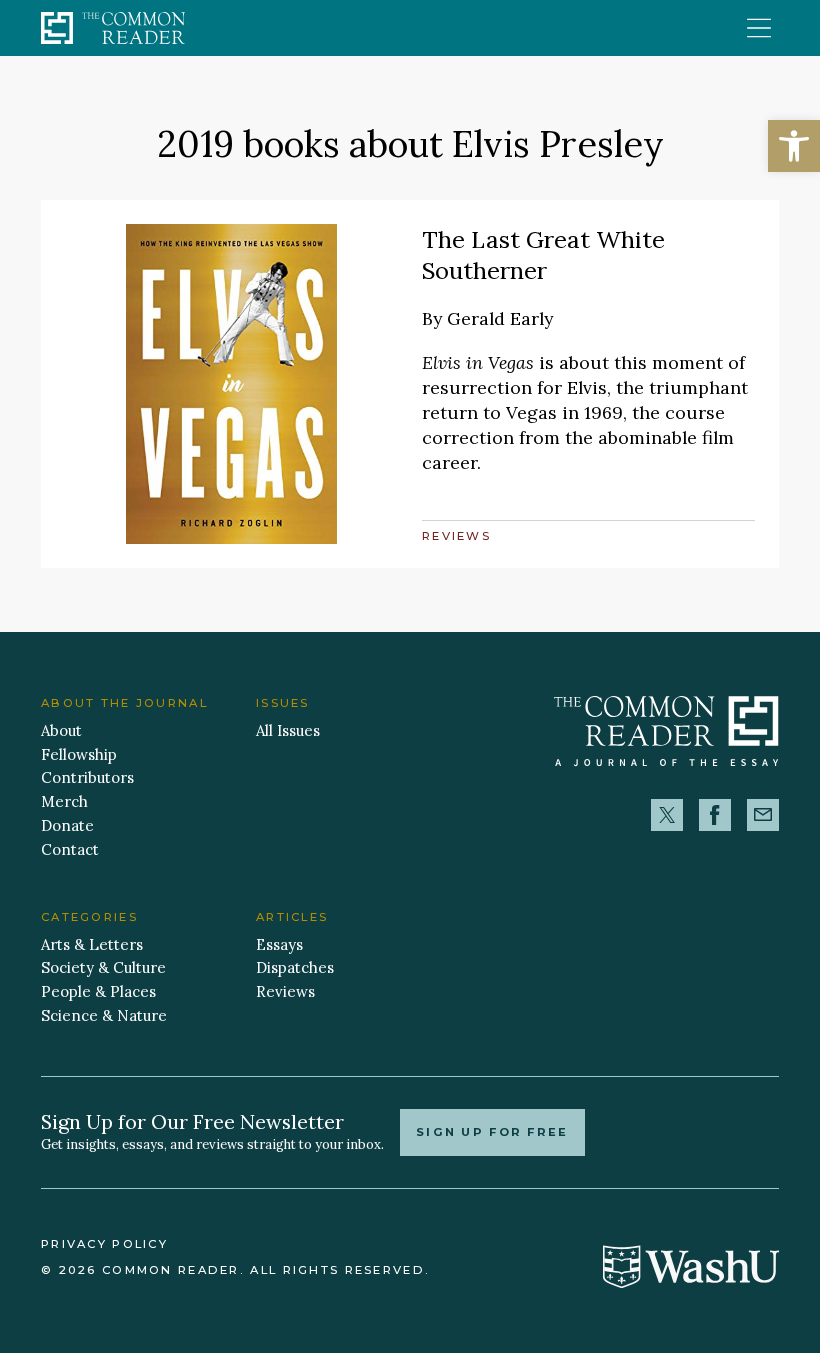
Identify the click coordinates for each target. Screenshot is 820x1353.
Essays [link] (279, 944)
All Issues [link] (288, 730)
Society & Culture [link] (103, 967)
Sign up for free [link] (492, 1132)
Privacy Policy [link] (104, 1244)
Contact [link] (70, 849)
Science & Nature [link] (104, 1015)
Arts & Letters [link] (92, 944)
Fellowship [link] (79, 754)
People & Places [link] (98, 991)
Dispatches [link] (295, 967)
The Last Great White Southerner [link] (543, 254)
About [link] (61, 730)
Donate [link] (67, 825)
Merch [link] (64, 801)
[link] (794, 146)
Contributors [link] (87, 777)
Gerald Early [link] (500, 318)
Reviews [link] (456, 536)
